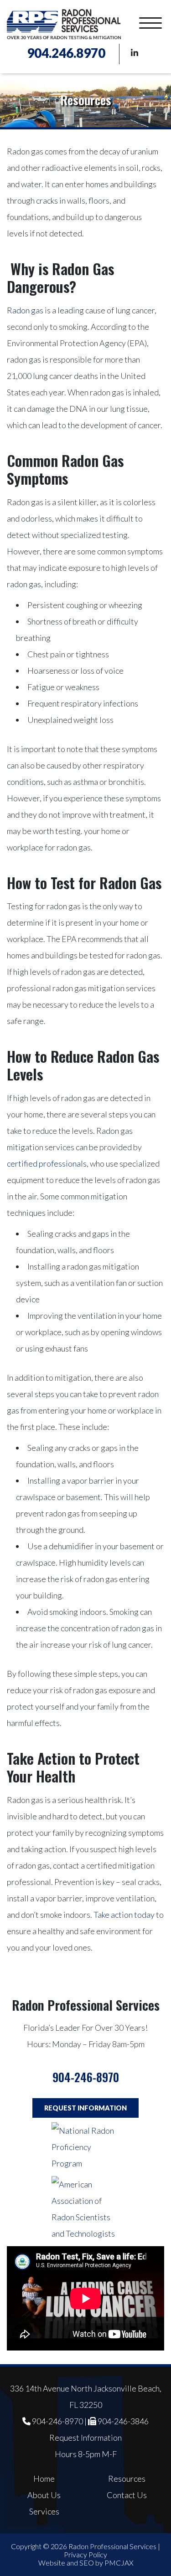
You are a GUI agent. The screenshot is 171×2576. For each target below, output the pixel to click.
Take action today (124, 1915)
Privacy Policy (85, 2554)
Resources (127, 2479)
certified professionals (47, 1163)
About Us (44, 2495)
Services (44, 2511)
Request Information (85, 2108)
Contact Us (127, 2495)
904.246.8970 (66, 53)
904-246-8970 (86, 2077)
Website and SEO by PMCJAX (86, 2563)
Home (44, 2479)
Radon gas (25, 310)
